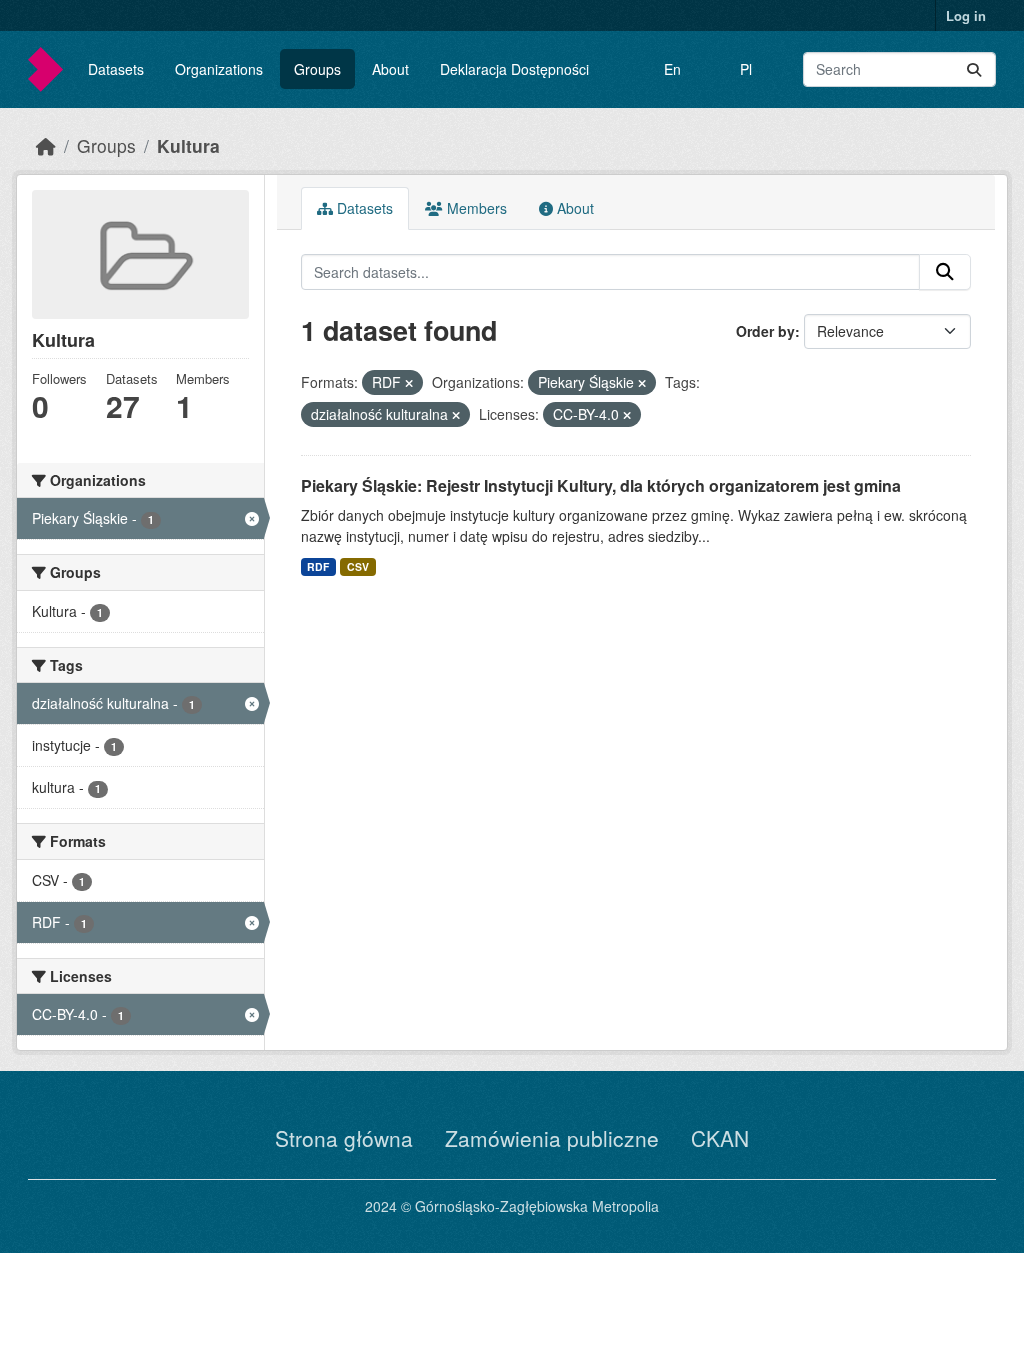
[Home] (46, 145)
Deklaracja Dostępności (514, 69)
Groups (317, 69)
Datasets (116, 69)
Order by (765, 331)
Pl (746, 69)
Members (475, 208)
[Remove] (409, 383)
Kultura (188, 145)
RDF (318, 566)
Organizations (219, 69)
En (672, 69)
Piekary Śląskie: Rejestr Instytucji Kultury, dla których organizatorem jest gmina (601, 485)
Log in (966, 15)
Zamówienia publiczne (552, 1138)
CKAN (720, 1138)
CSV (358, 566)
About (390, 69)
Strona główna (344, 1138)
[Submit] (974, 69)
